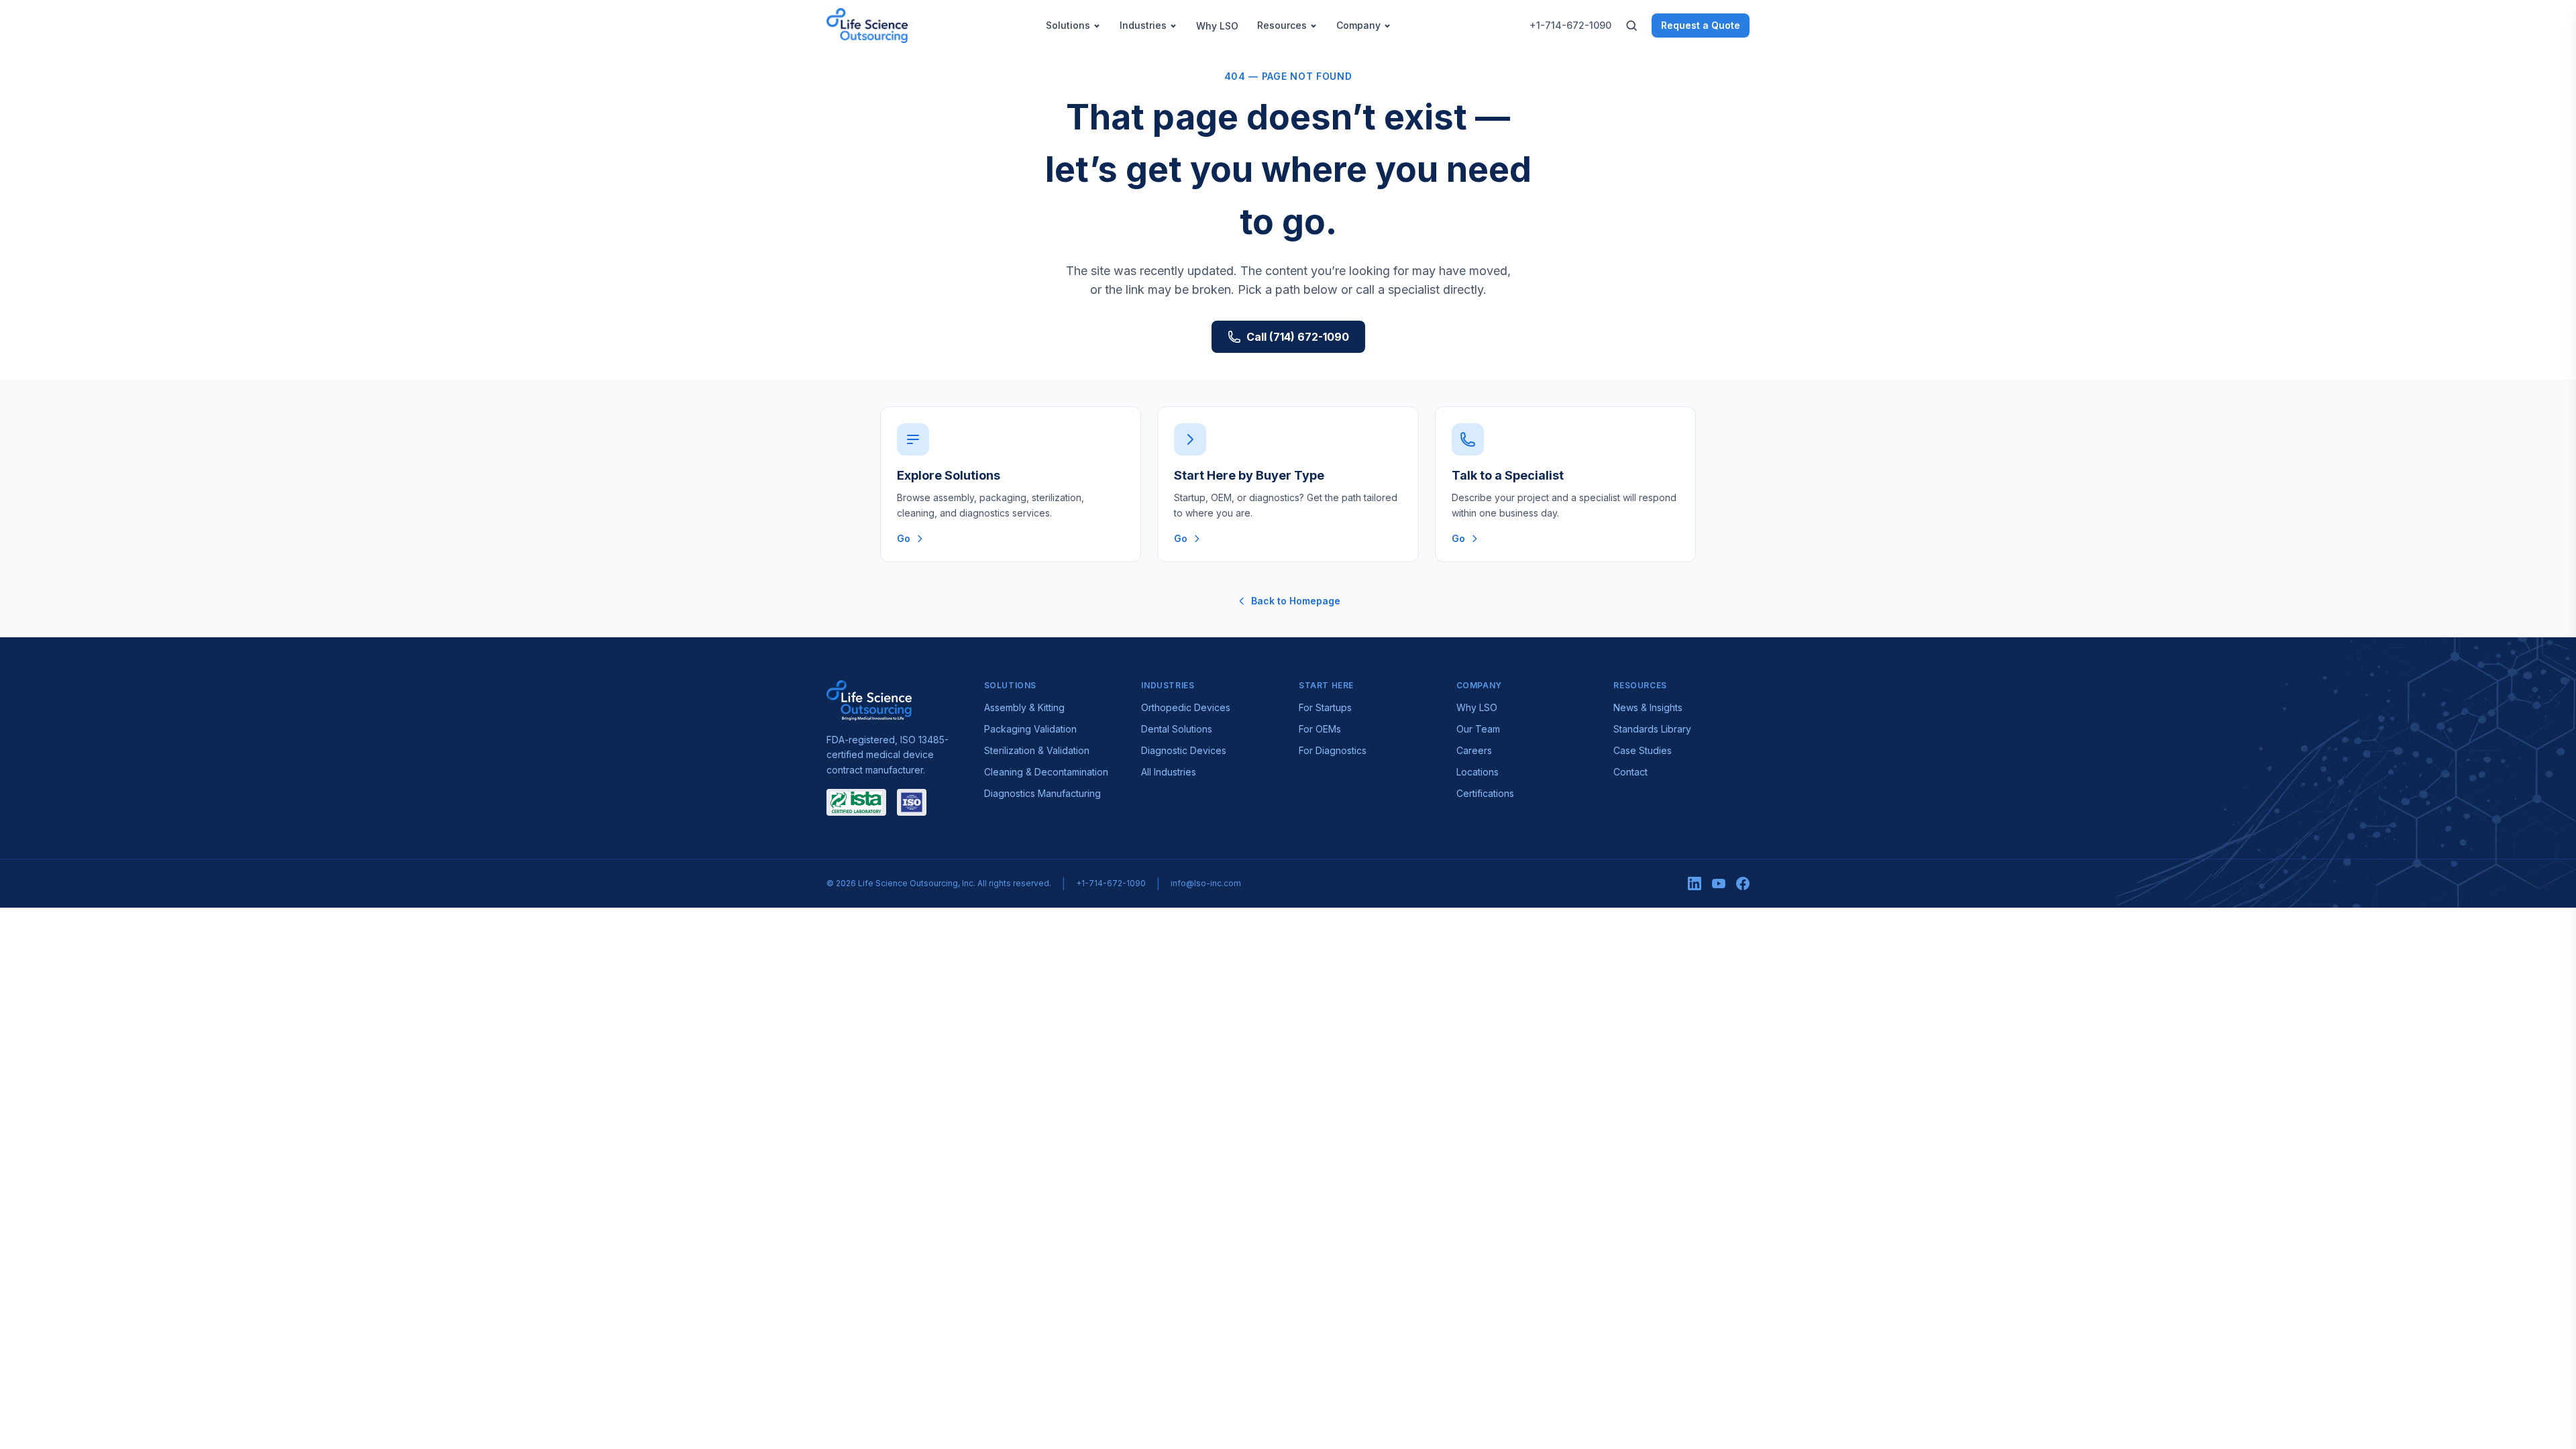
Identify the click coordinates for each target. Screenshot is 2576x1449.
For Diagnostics (1333, 750)
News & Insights (1648, 707)
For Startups (1325, 707)
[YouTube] (1719, 883)
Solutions (1068, 25)
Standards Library (1652, 729)
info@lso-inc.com (1206, 883)
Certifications (1485, 793)
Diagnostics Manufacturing (1042, 793)
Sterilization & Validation (1037, 750)
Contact (1630, 772)
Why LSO (1217, 26)
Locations (1478, 772)
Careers (1474, 750)
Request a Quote (1701, 25)
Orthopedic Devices (1186, 707)
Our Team (1478, 729)
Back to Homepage (1296, 601)
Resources (1282, 25)
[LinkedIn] (1695, 883)
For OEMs (1320, 729)
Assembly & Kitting (1024, 707)
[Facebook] (1743, 883)
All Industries (1169, 772)
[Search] (1631, 25)
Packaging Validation (1030, 729)
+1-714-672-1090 (1570, 25)
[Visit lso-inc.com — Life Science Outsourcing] (869, 700)
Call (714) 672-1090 (1298, 337)
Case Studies (1643, 750)
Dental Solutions (1177, 729)
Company (1358, 25)
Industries (1143, 25)
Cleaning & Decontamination (1046, 772)
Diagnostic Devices (1184, 750)
